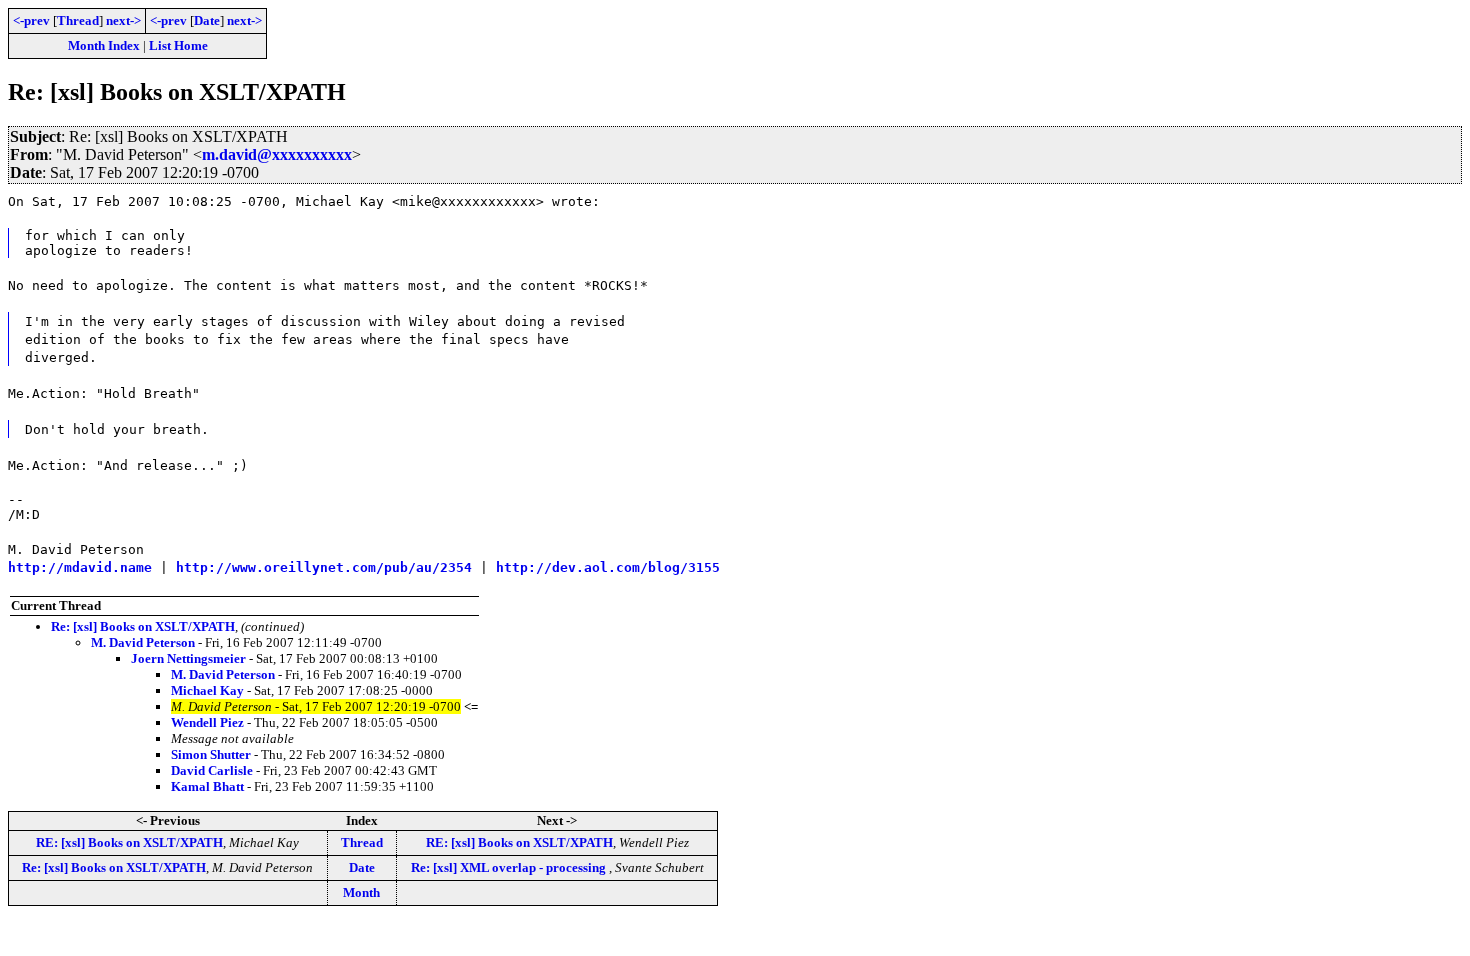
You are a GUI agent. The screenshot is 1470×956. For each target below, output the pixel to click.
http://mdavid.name (80, 567)
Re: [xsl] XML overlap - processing (510, 867)
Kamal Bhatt (207, 786)
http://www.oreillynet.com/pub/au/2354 (324, 567)
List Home (178, 45)
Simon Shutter (211, 754)
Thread (78, 20)
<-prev (31, 20)
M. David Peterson (143, 642)
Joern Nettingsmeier (188, 658)
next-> (123, 20)
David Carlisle (212, 770)
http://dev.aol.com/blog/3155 (608, 567)
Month (361, 892)
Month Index (104, 45)
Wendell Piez (207, 722)
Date (207, 20)
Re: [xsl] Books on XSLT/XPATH (143, 626)
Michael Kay (207, 690)
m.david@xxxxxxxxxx (277, 154)
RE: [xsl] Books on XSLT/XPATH (129, 842)
